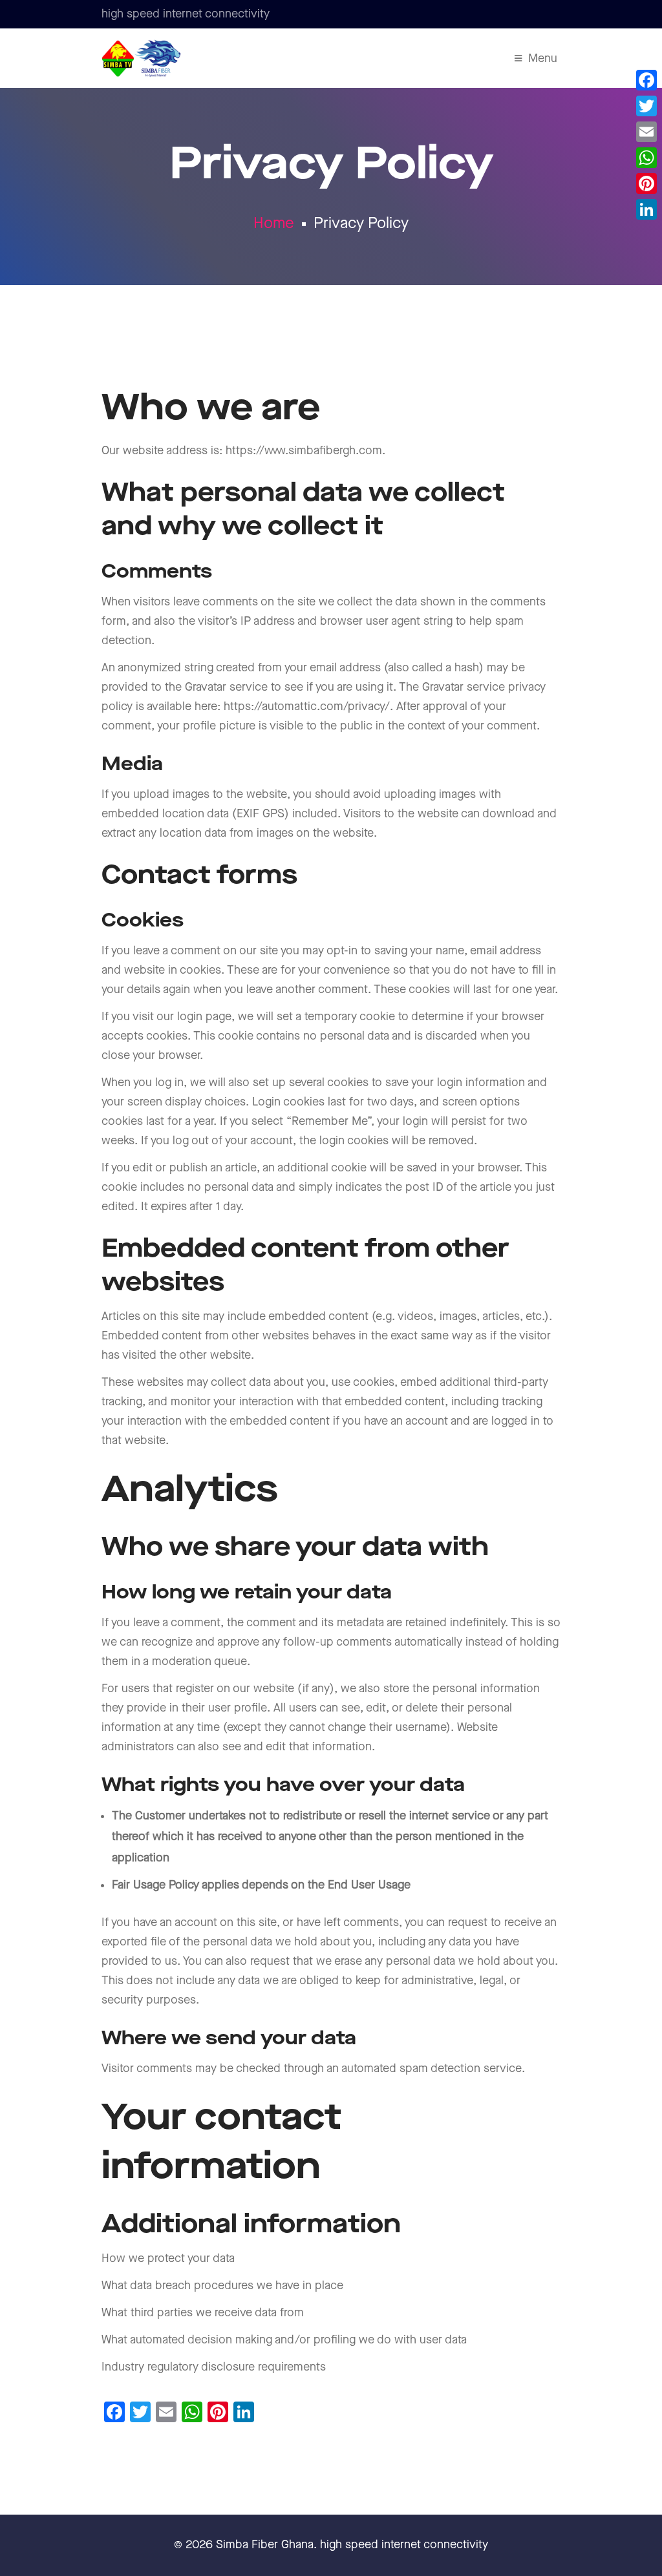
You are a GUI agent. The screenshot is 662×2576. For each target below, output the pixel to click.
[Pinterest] (646, 183)
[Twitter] (646, 106)
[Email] (646, 132)
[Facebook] (646, 80)
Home (274, 224)
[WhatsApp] (646, 158)
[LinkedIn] (646, 209)
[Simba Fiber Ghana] (141, 58)
